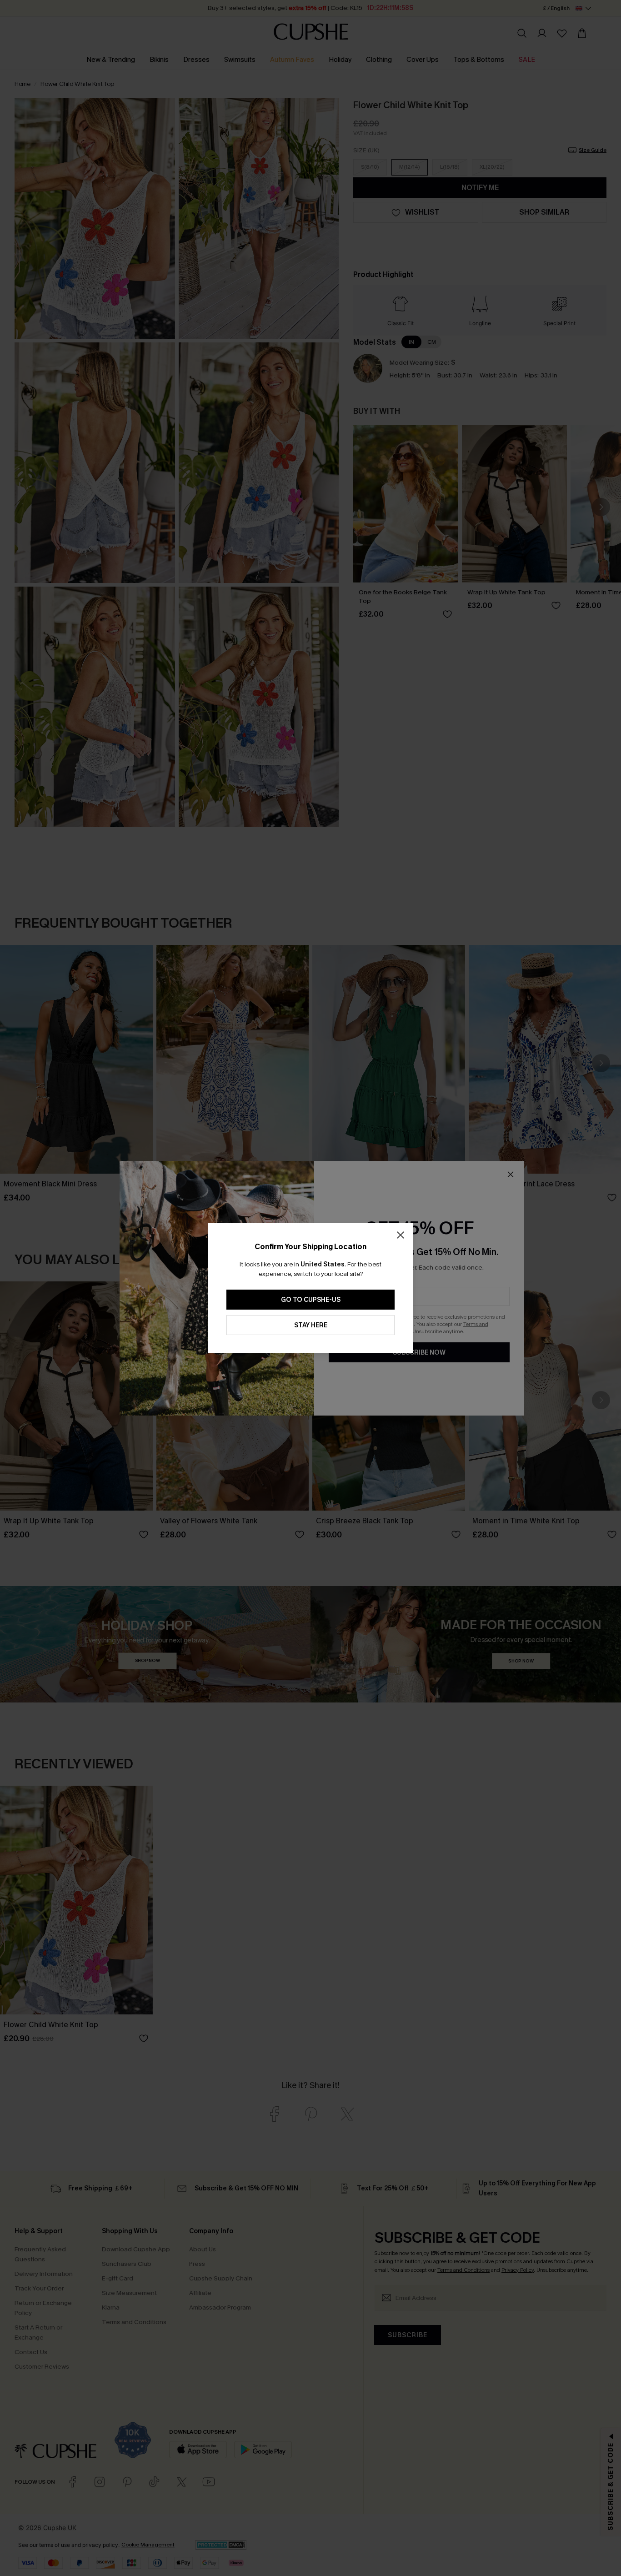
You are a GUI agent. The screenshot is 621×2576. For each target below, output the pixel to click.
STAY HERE (311, 1325)
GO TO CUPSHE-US (311, 1300)
